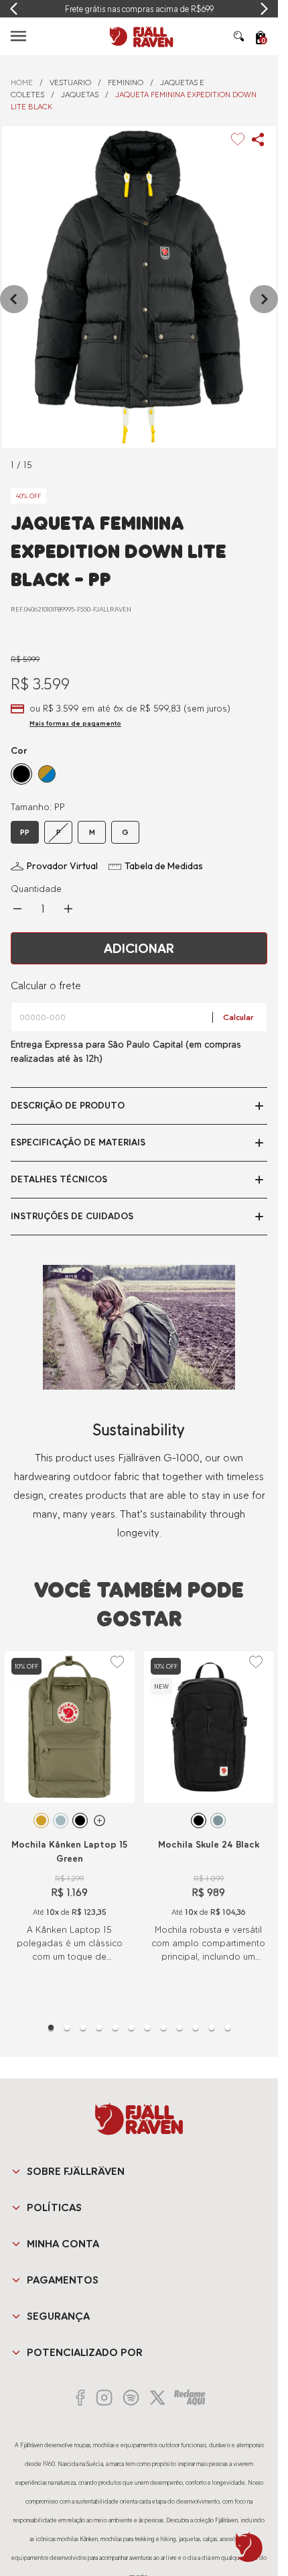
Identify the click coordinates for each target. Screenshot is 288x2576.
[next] (264, 299)
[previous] (14, 299)
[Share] (258, 139)
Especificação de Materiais (78, 1142)
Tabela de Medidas (164, 866)
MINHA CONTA (63, 2244)
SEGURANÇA (58, 2316)
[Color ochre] (41, 1821)
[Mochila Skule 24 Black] (209, 1727)
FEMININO (126, 82)
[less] (17, 909)
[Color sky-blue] (61, 1821)
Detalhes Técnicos (59, 1179)
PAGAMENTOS (63, 2280)
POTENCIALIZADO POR (85, 2352)
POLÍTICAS (54, 2207)
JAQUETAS (80, 95)
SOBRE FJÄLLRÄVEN (76, 2171)
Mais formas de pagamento (75, 723)
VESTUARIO (70, 82)
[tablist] (139, 2027)
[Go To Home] (139, 36)
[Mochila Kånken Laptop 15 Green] (70, 1727)
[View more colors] (99, 1821)
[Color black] (80, 1821)
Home (22, 82)
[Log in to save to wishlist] (238, 139)
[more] (68, 909)
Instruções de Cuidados (72, 1216)
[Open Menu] (18, 36)
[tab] (51, 2027)
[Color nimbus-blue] (218, 1821)
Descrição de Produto (68, 1106)
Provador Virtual (62, 866)
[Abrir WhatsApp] (249, 2547)
